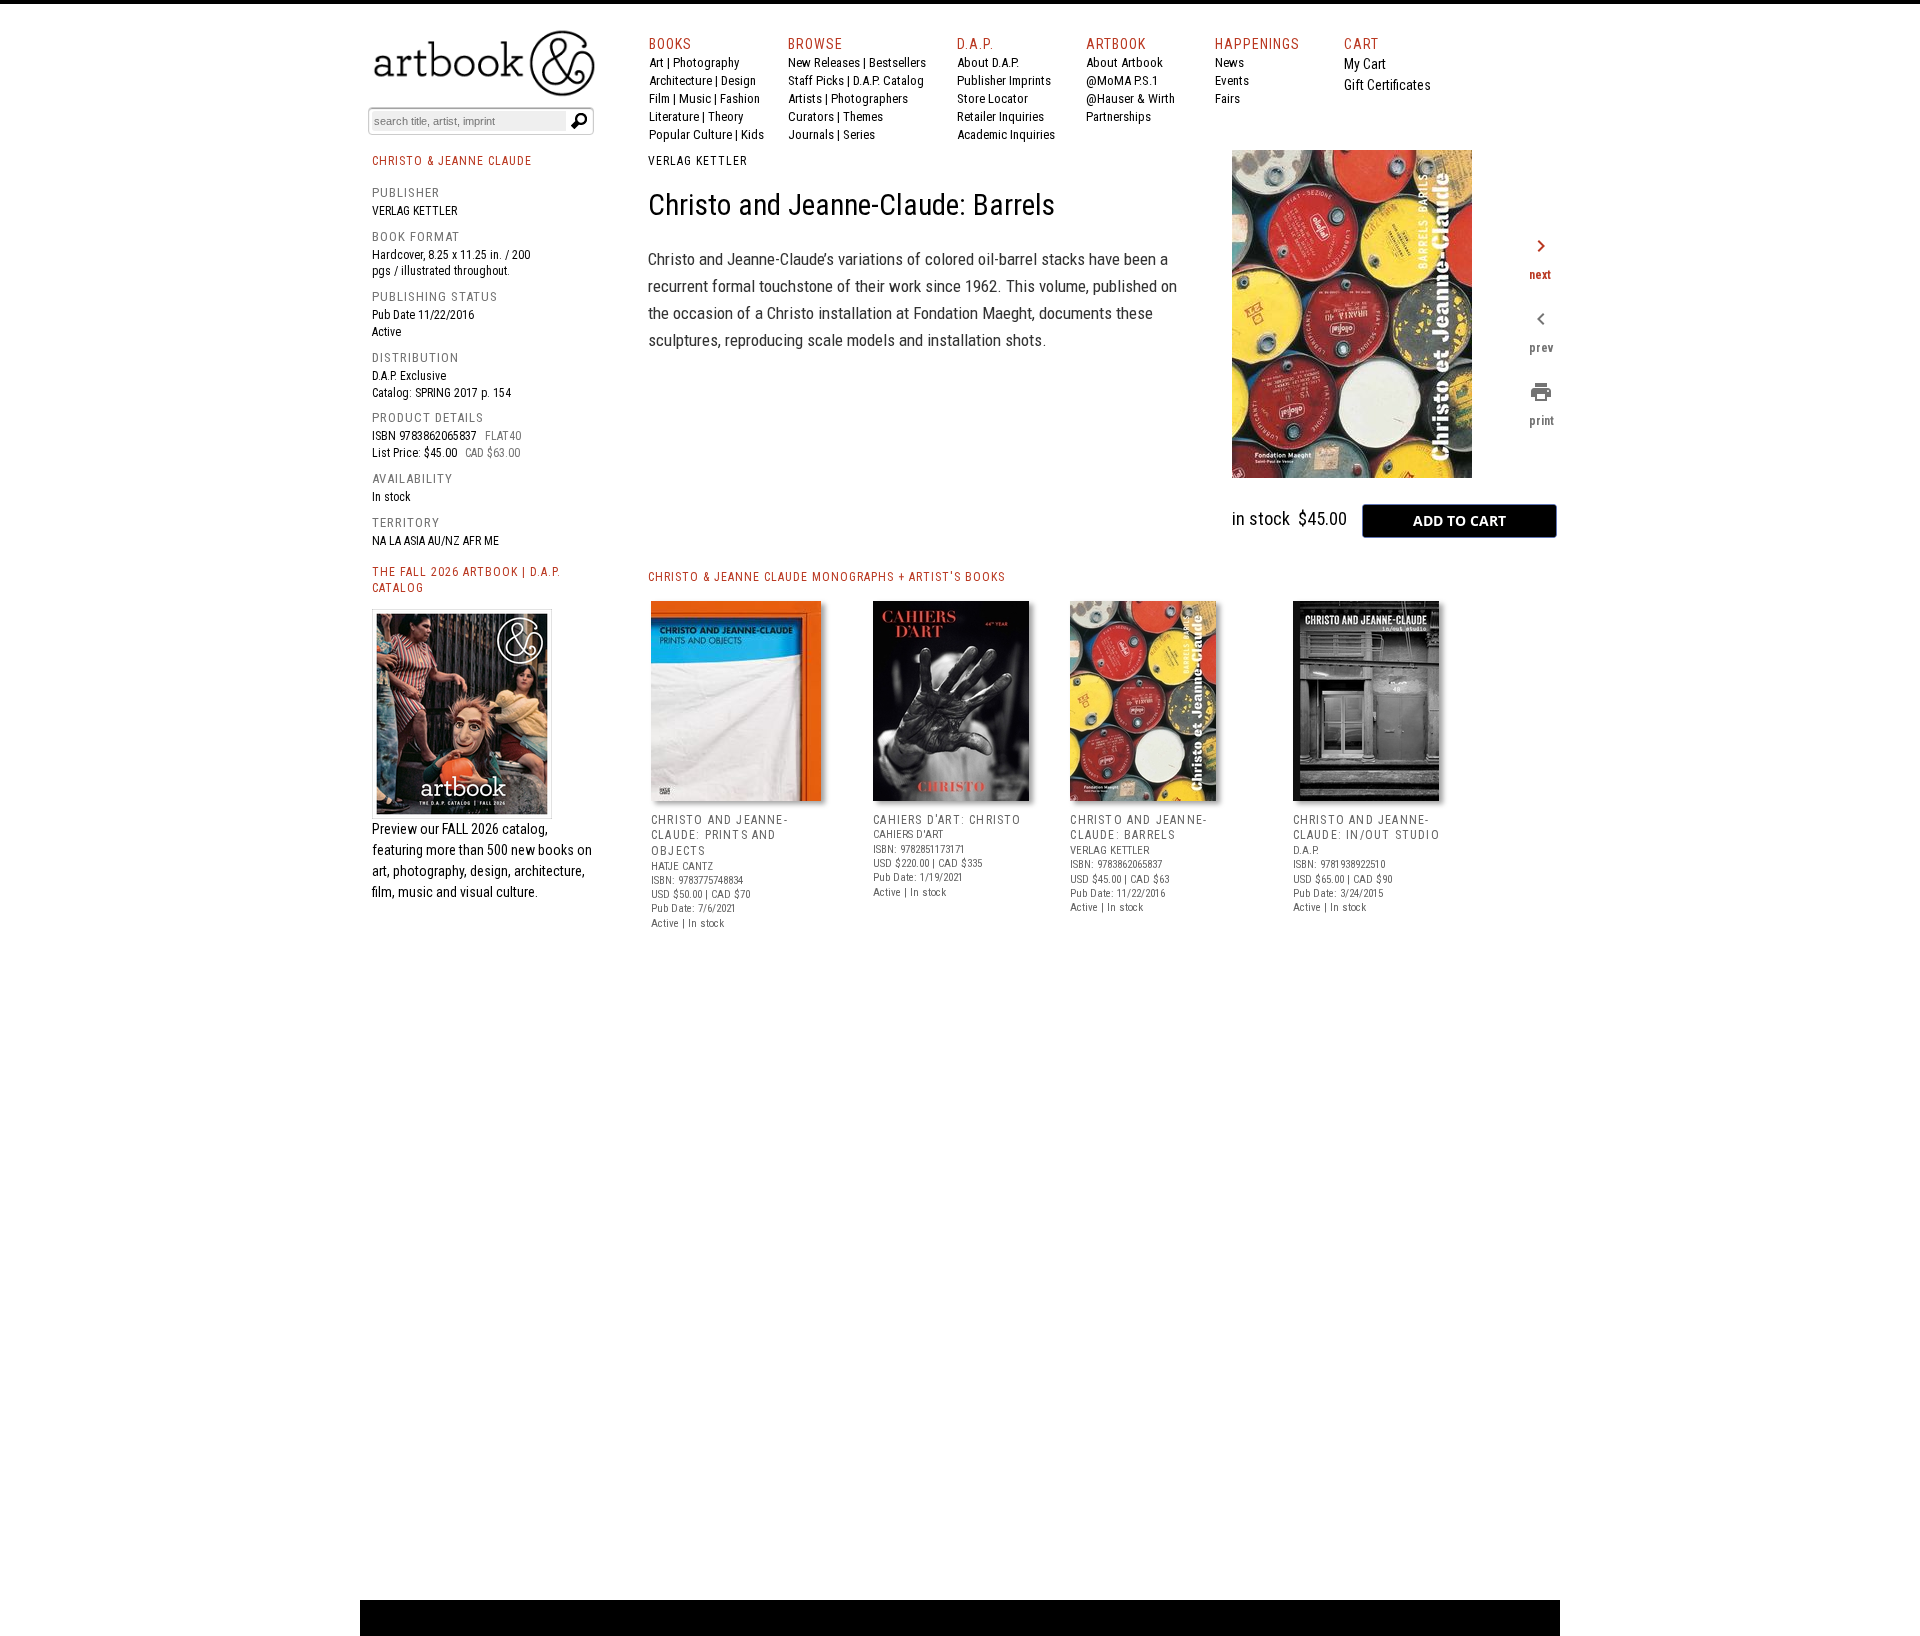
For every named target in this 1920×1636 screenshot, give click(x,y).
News (1229, 62)
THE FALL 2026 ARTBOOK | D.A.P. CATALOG (466, 580)
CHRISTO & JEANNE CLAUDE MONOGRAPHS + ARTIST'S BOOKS (826, 577)
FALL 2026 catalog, (495, 829)
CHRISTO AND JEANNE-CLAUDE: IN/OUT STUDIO (1366, 828)
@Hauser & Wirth (1130, 98)
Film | (664, 98)
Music (695, 98)
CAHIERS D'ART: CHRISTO (947, 820)
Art (656, 62)
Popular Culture (690, 134)
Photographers (869, 98)
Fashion (740, 98)
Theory (725, 116)
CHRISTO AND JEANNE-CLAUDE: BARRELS (1138, 828)
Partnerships (1118, 116)
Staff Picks (816, 80)
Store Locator (992, 98)
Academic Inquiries (1006, 134)
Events (1232, 80)
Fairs (1227, 98)
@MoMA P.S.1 (1122, 80)
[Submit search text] (579, 121)
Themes (863, 116)
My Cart (1365, 64)
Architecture (680, 80)
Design (738, 80)
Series (859, 134)
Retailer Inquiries (1000, 116)
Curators (811, 116)
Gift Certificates (1387, 85)
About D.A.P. (988, 62)
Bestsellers (897, 62)
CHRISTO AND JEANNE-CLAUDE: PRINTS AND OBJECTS (719, 835)
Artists (805, 98)
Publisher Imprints (1004, 80)
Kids (752, 134)
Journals (811, 134)
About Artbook (1124, 62)
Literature (674, 116)
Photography (706, 62)
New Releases (824, 62)
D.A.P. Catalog (888, 80)
